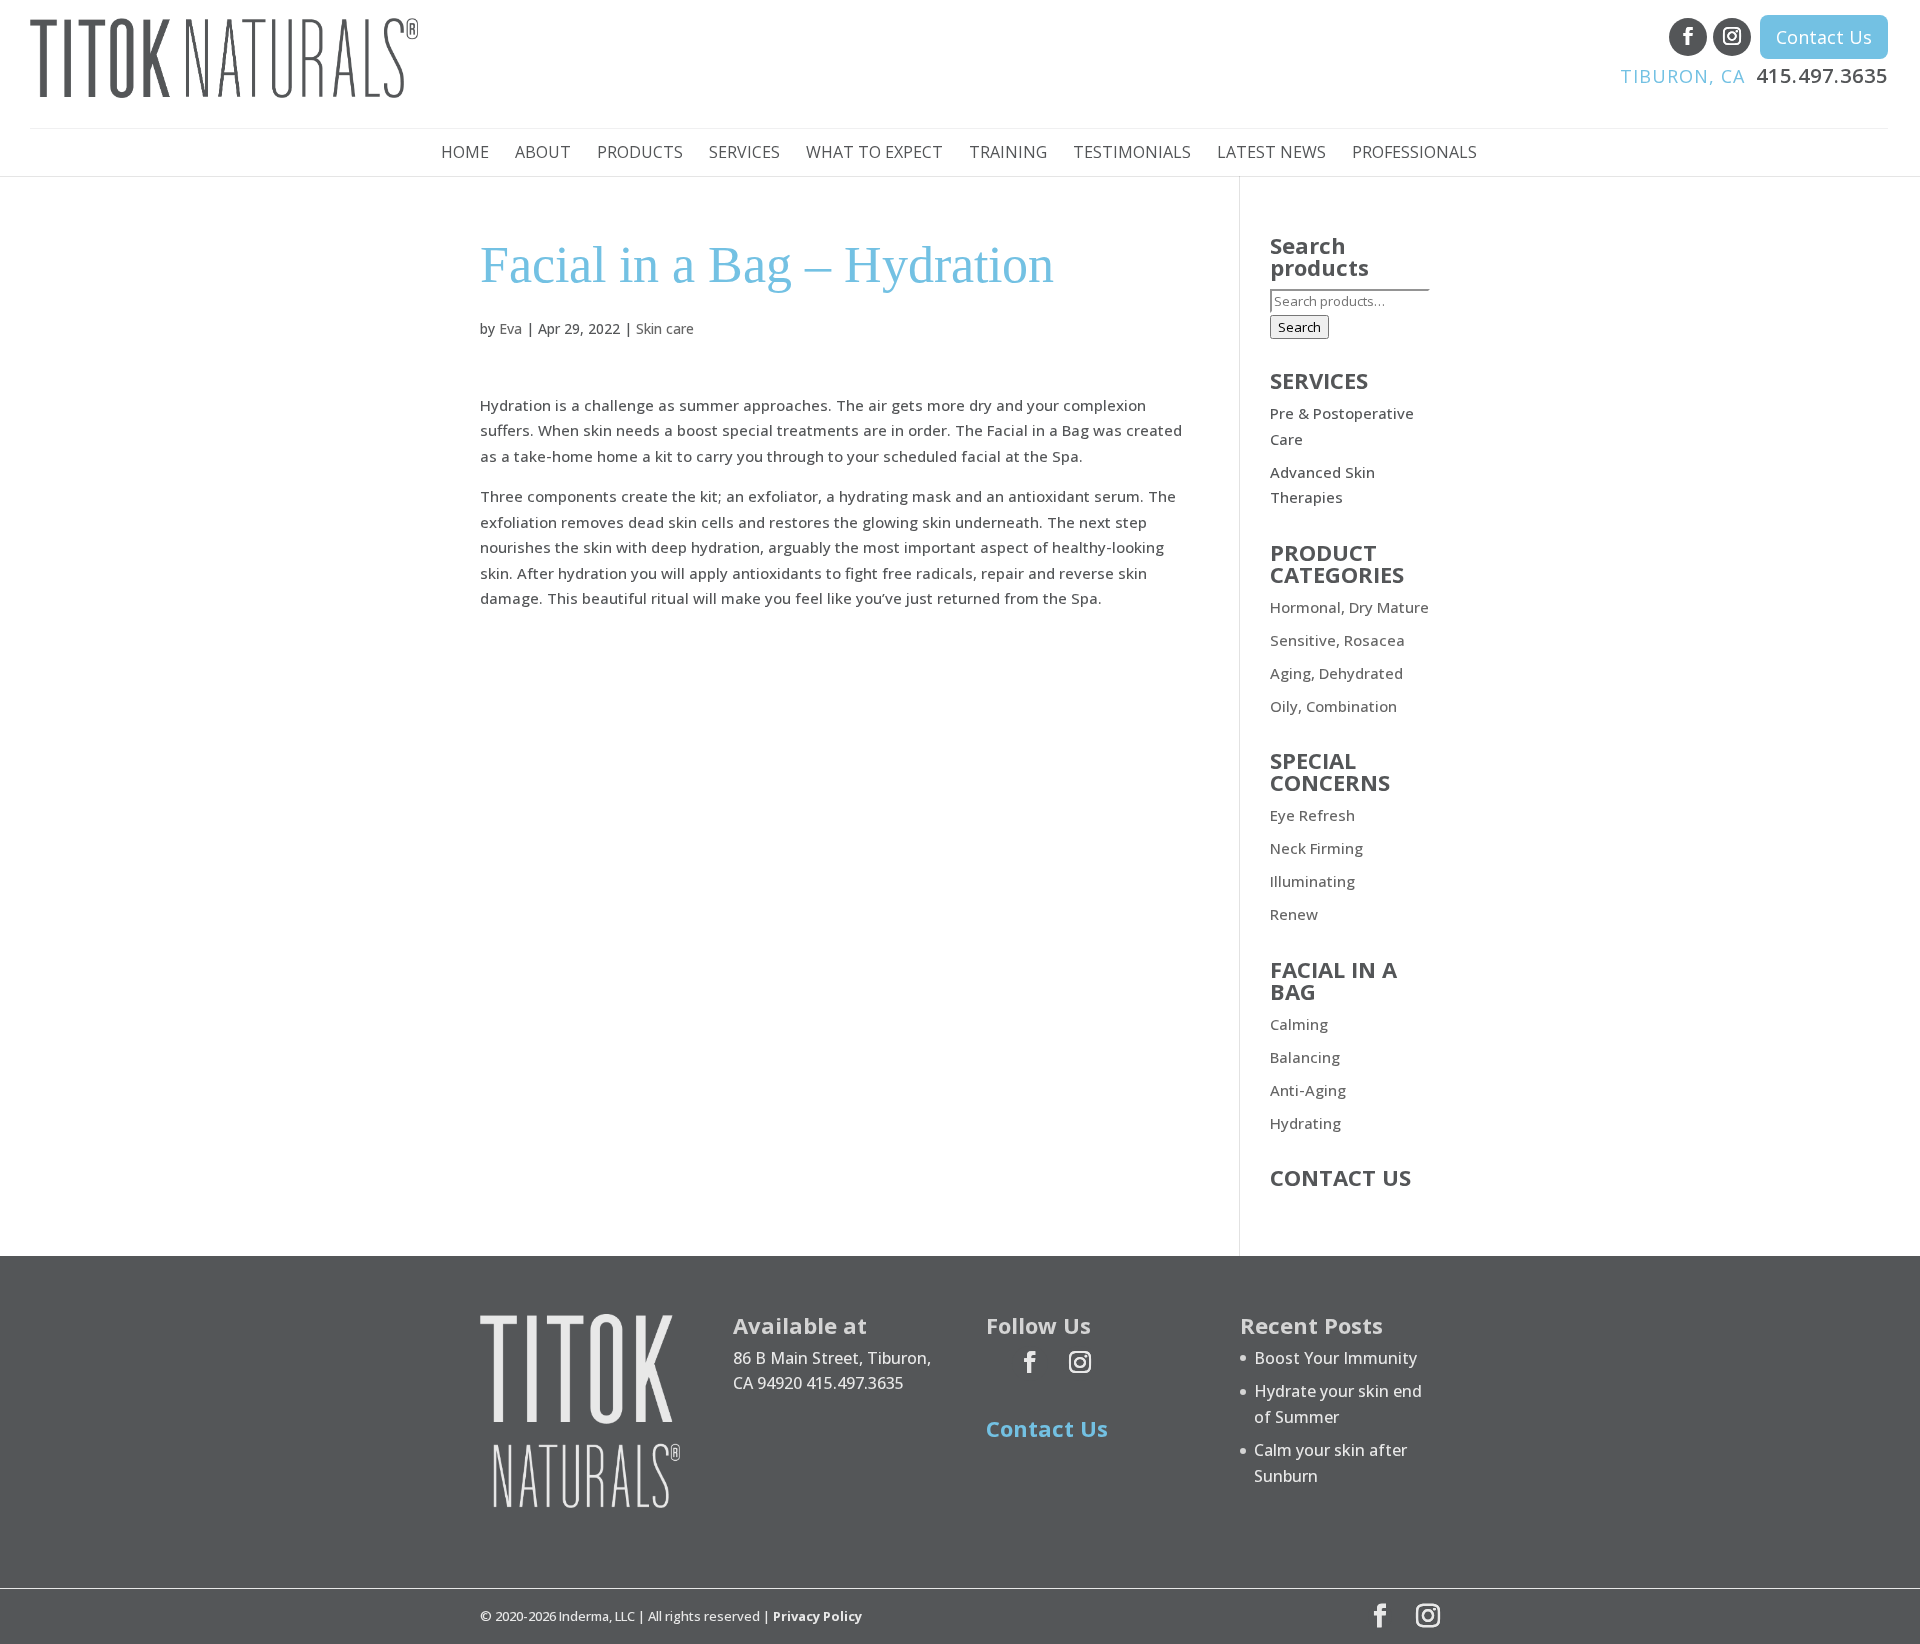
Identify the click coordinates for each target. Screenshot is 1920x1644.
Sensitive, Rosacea (1337, 640)
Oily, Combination (1333, 706)
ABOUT (543, 154)
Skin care (665, 328)
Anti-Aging (1308, 1090)
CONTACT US (1340, 1177)
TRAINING (1008, 154)
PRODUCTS (640, 154)
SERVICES (744, 154)
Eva (510, 328)
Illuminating (1312, 881)
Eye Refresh (1312, 815)
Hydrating (1305, 1123)
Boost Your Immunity (1335, 1358)
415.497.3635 (1754, 75)
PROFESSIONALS (1414, 154)
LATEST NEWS (1271, 154)
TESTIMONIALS (1132, 154)
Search (1299, 327)
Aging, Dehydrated (1336, 673)
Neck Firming (1316, 848)
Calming (1299, 1024)
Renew (1294, 914)
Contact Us (1824, 37)
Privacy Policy (817, 1616)
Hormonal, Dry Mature (1349, 607)
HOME (465, 154)
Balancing (1305, 1057)
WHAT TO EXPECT (874, 154)
